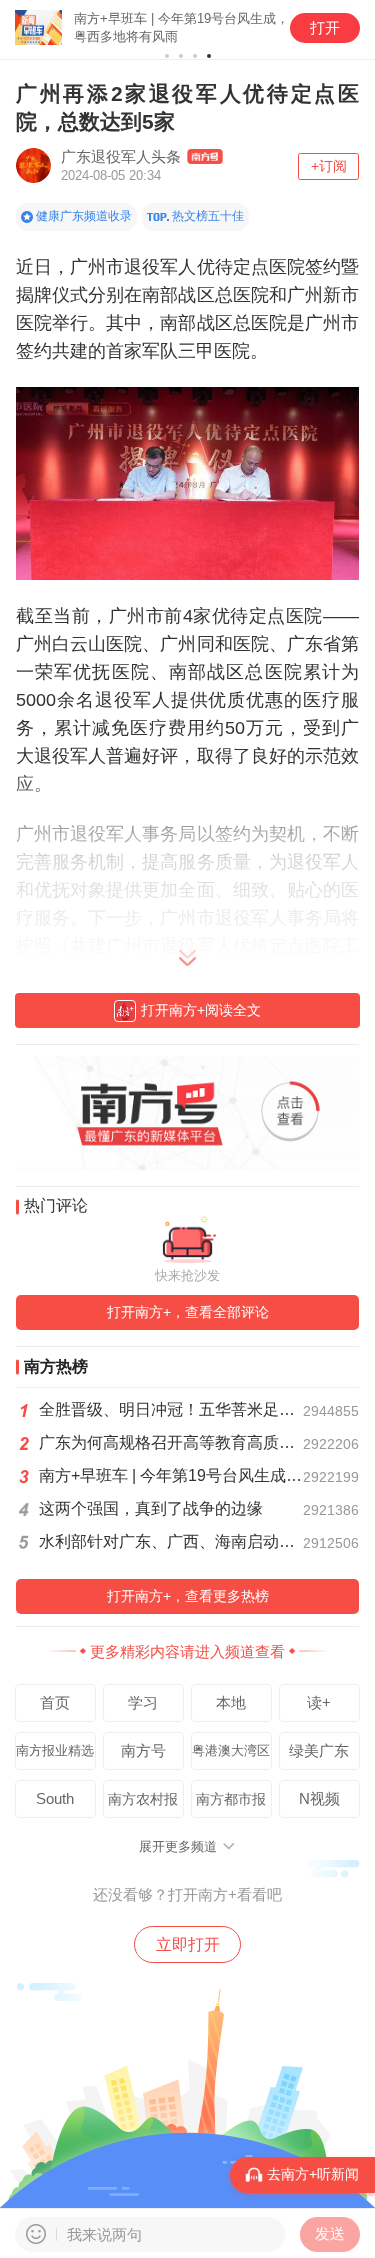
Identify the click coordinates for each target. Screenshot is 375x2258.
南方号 (143, 1750)
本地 (231, 1702)
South (55, 1798)
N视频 (319, 1798)
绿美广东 (319, 1750)
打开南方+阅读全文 (201, 1010)
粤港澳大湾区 (231, 1751)
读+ (319, 1702)
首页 (55, 1702)
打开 (325, 27)
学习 (143, 1702)
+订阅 (329, 166)
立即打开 (188, 1944)
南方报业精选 (55, 1751)
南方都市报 (231, 1799)
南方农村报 (143, 1799)
